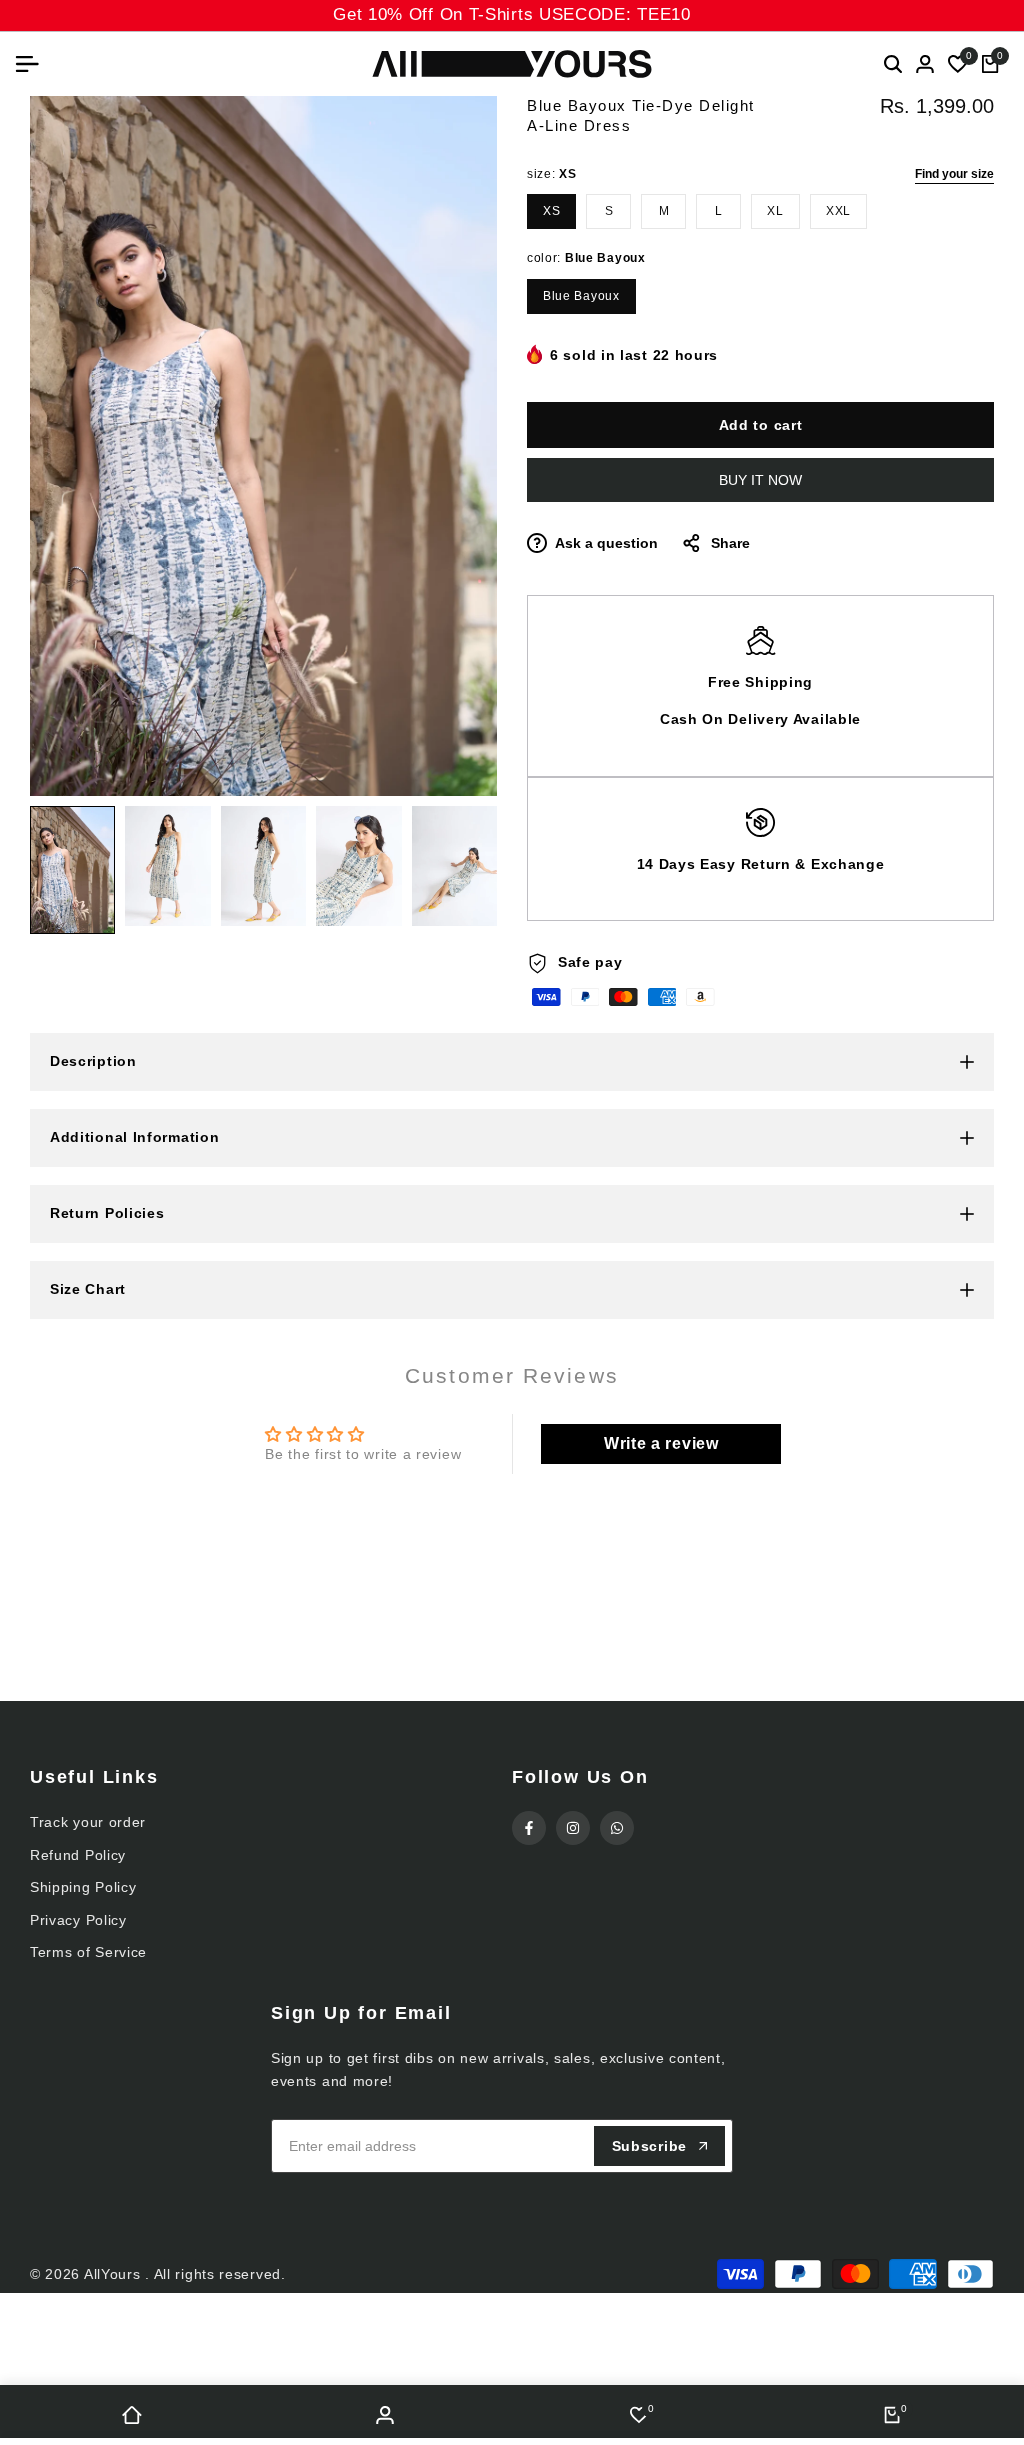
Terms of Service (88, 1952)
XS (551, 211)
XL (775, 211)
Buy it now (760, 480)
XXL (838, 211)
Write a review (661, 1443)
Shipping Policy (83, 1887)
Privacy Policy (78, 1920)
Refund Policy (78, 1855)
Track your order (88, 1822)
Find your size (954, 174)
